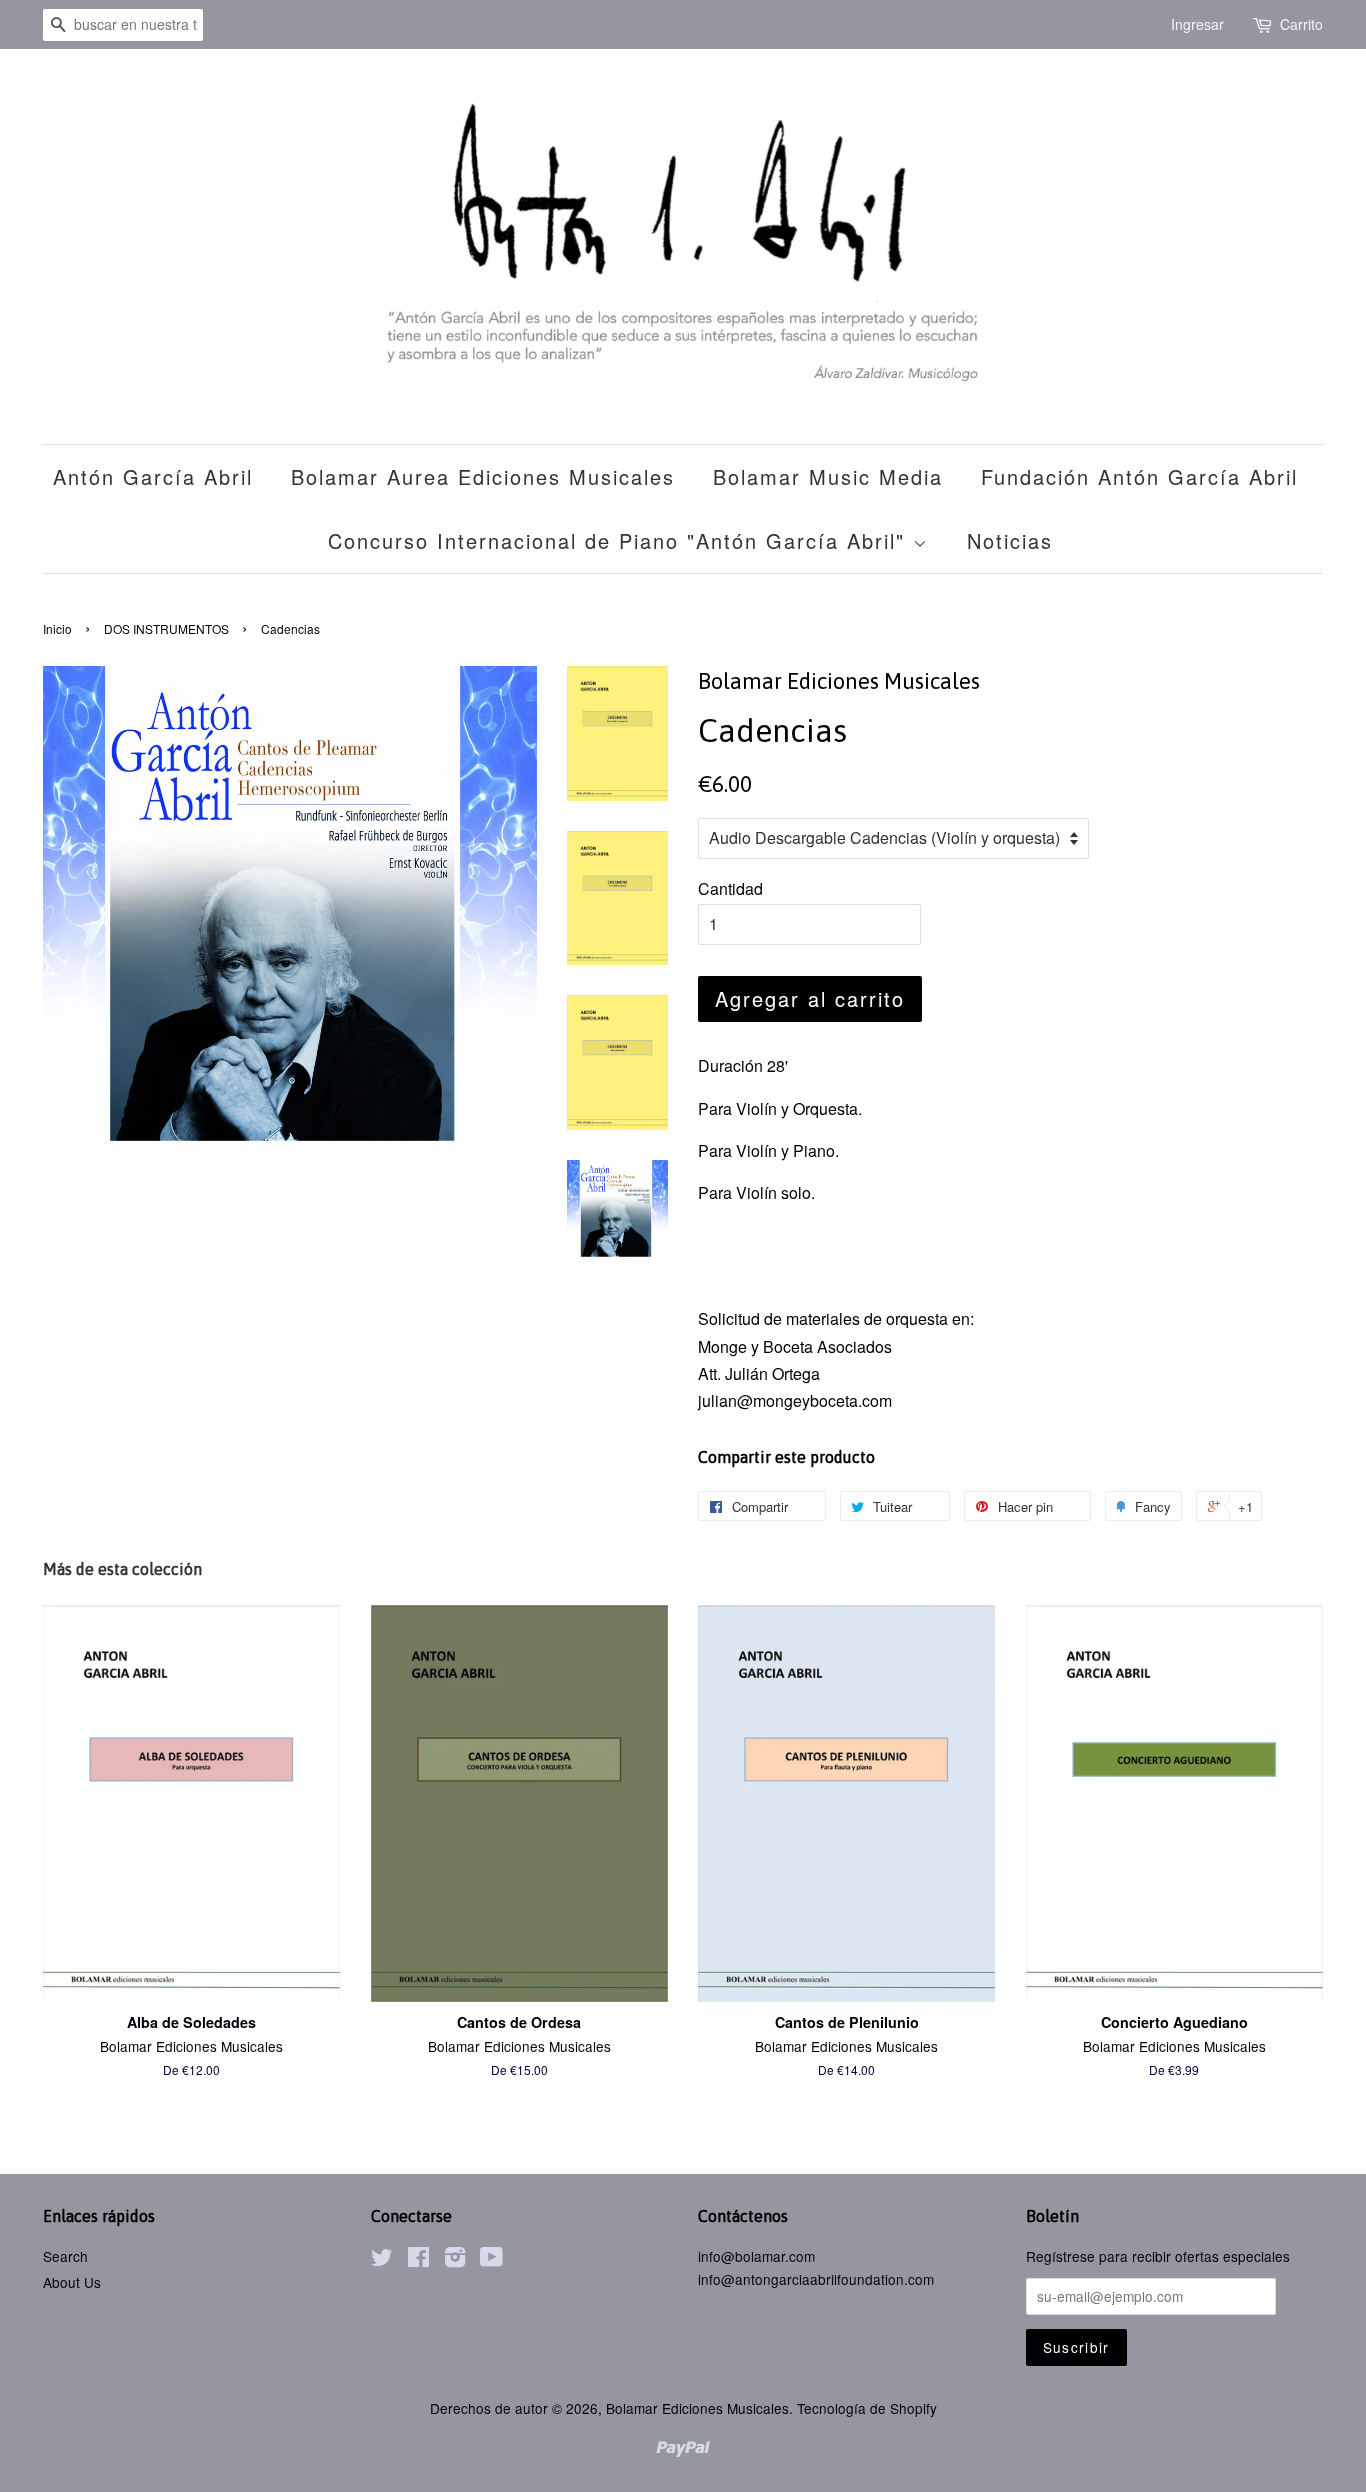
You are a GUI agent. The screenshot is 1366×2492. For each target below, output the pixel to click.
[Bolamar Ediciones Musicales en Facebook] (418, 2260)
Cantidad (730, 888)
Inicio (57, 628)
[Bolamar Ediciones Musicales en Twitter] (382, 2260)
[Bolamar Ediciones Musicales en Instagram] (455, 2260)
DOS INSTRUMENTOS (166, 628)
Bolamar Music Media (828, 476)
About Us (72, 2282)
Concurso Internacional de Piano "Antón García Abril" (620, 540)
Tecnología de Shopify (867, 2408)
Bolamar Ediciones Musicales (697, 2408)
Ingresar (1197, 24)
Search (65, 2256)
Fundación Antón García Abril (1139, 476)
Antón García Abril (153, 476)
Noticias (1010, 540)
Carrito (1301, 24)
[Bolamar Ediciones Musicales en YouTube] (491, 2260)
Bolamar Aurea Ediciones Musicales (483, 476)
